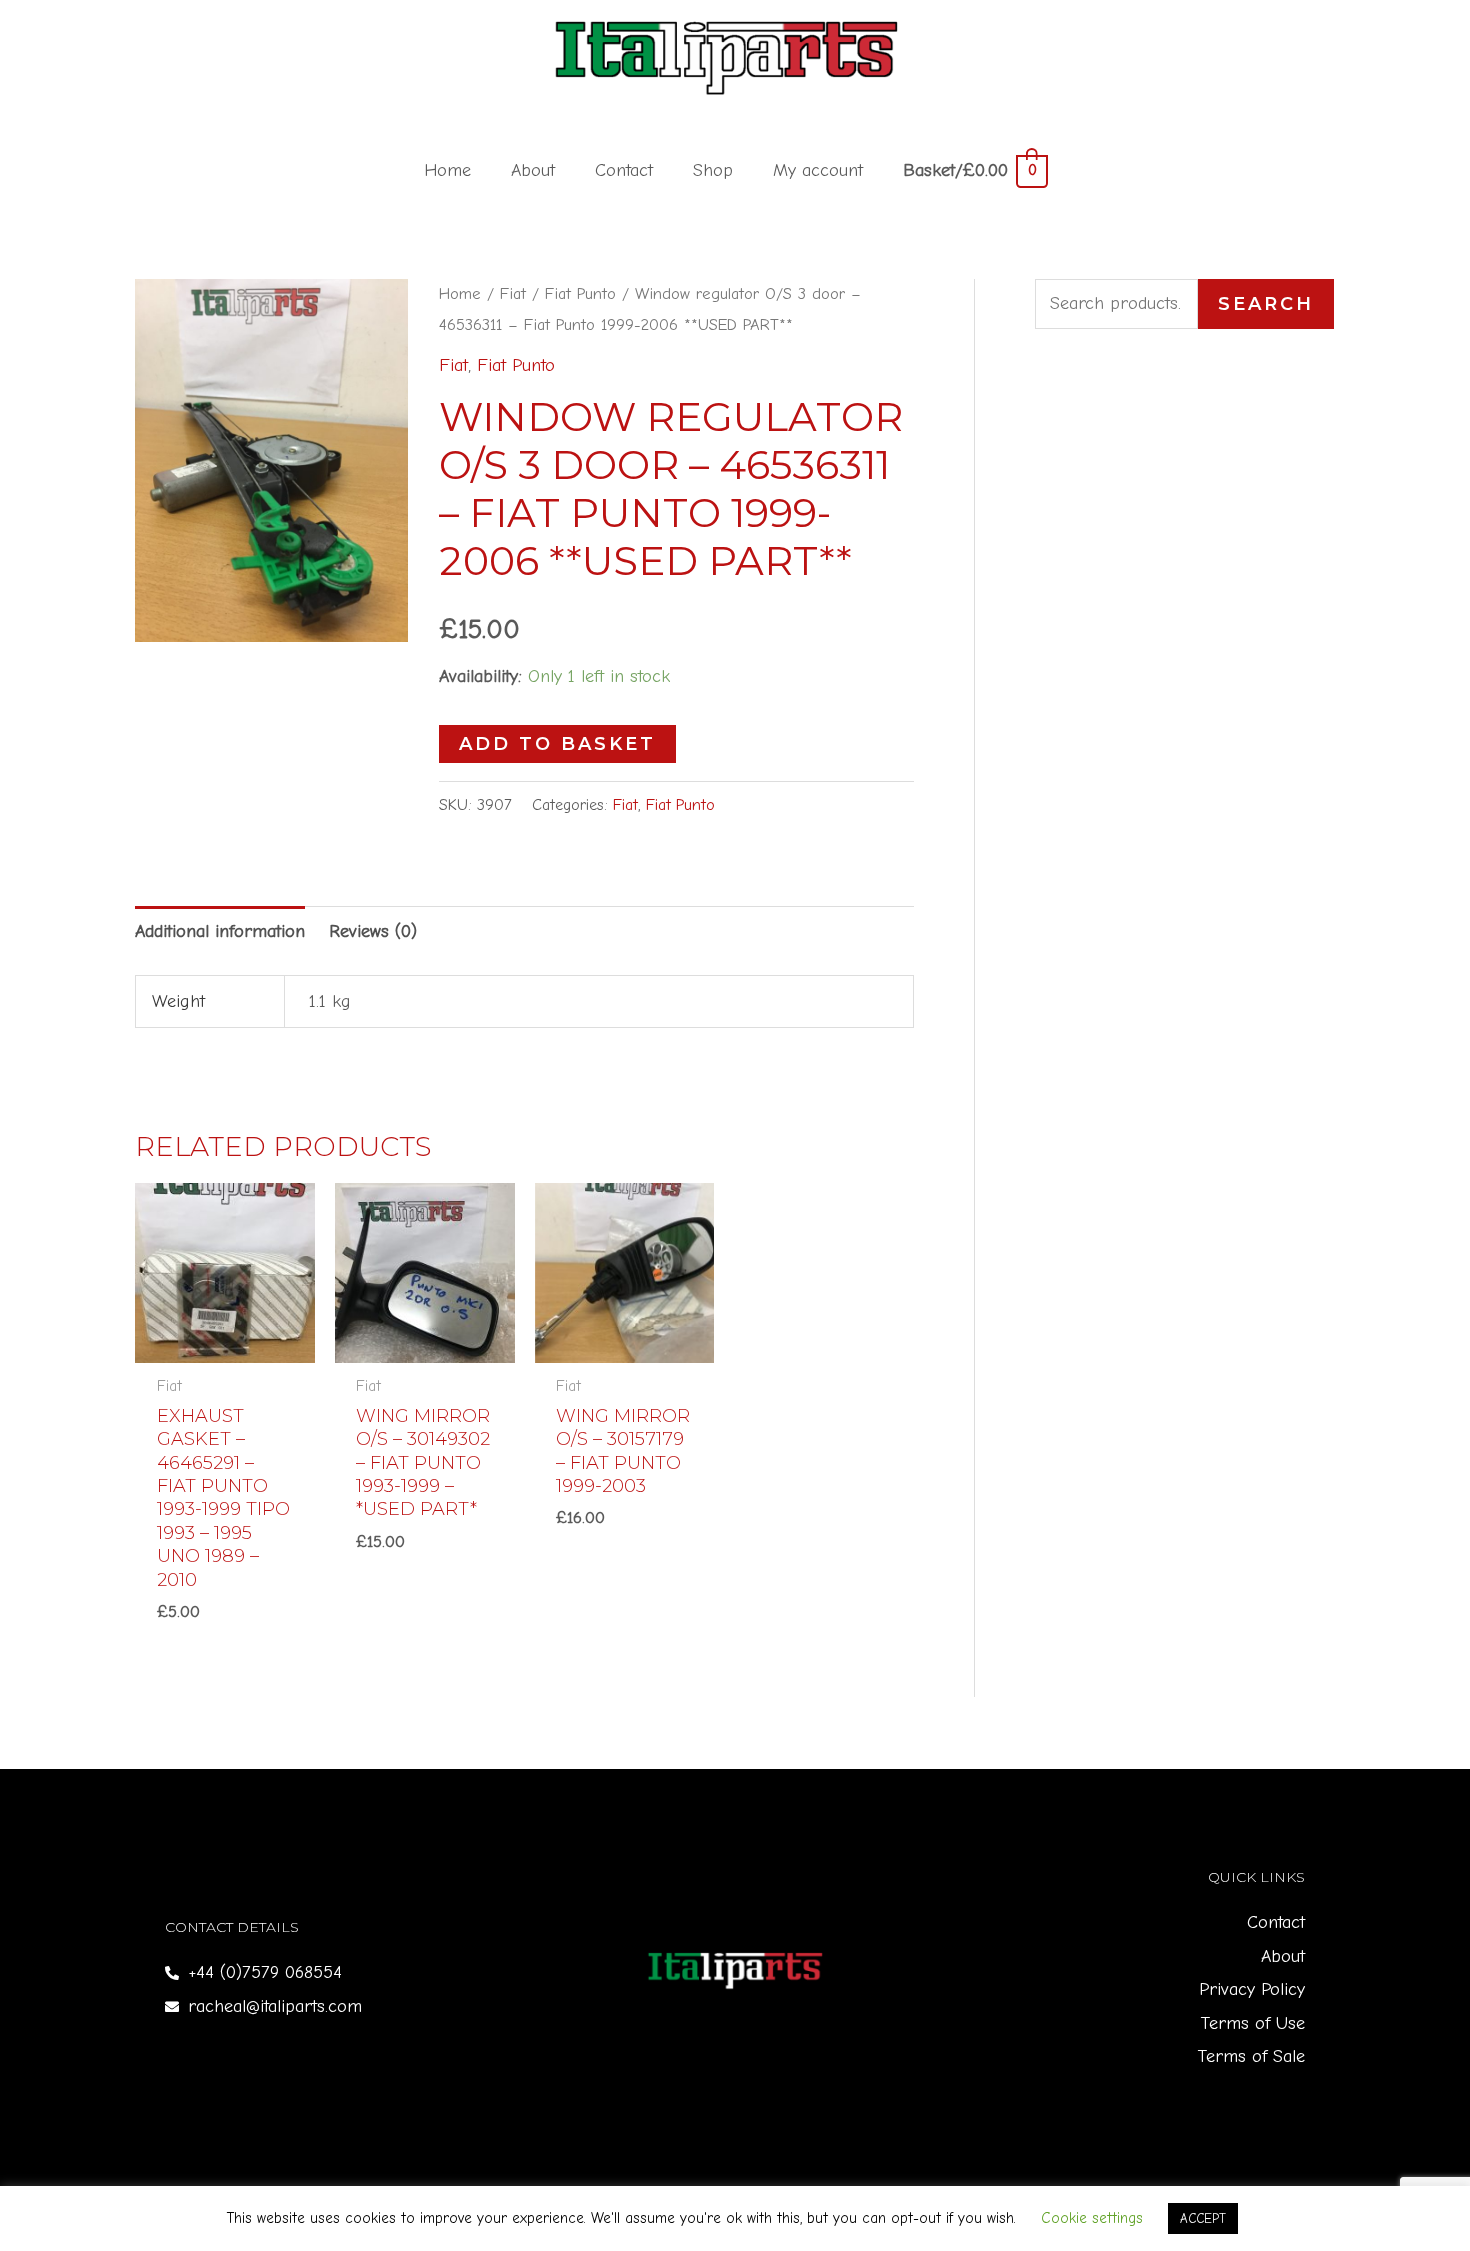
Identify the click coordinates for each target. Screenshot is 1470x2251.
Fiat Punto (580, 293)
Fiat (513, 293)
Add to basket (557, 744)
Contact (624, 170)
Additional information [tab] (220, 931)
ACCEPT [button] (1203, 2218)
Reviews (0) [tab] (373, 931)
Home (447, 170)
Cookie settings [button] (1092, 2218)
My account (818, 170)
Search (1266, 304)
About (533, 170)
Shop (713, 170)
